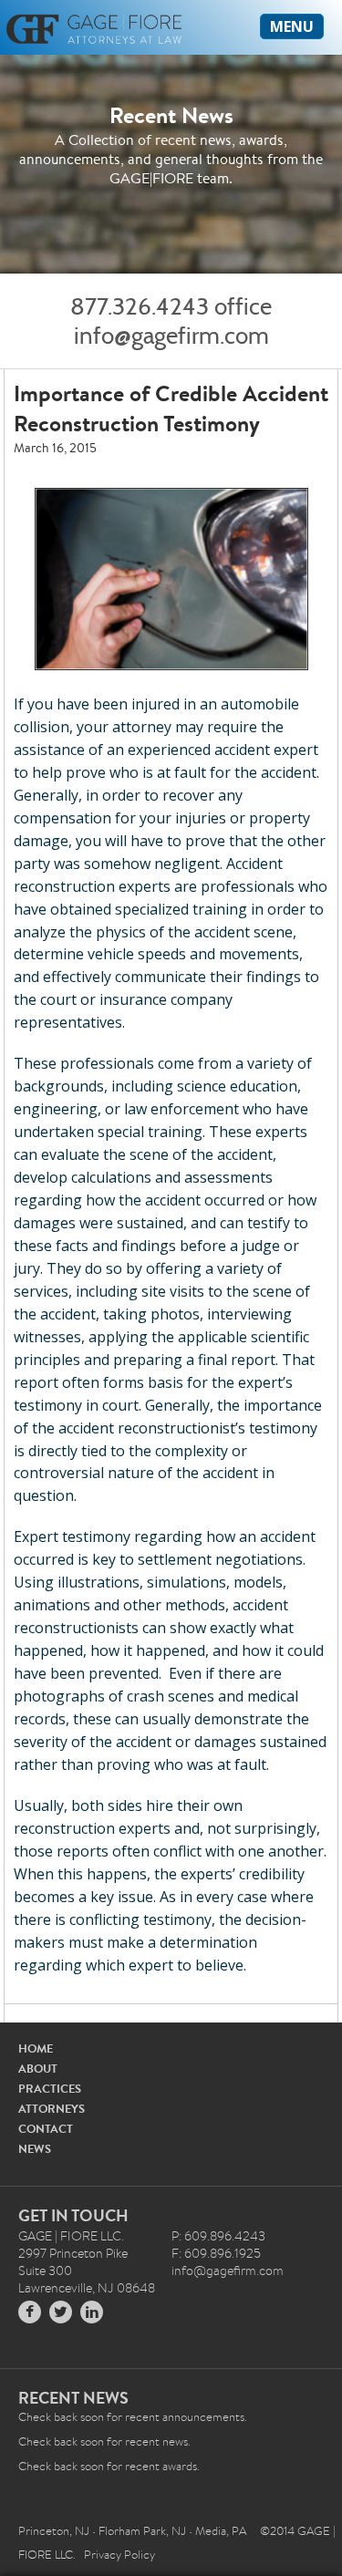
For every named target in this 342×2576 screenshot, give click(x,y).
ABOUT (38, 2069)
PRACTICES (50, 2089)
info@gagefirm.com (171, 336)
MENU (292, 26)
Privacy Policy (119, 2555)
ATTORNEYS (52, 2109)
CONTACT (46, 2129)
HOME (36, 2048)
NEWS (35, 2149)
